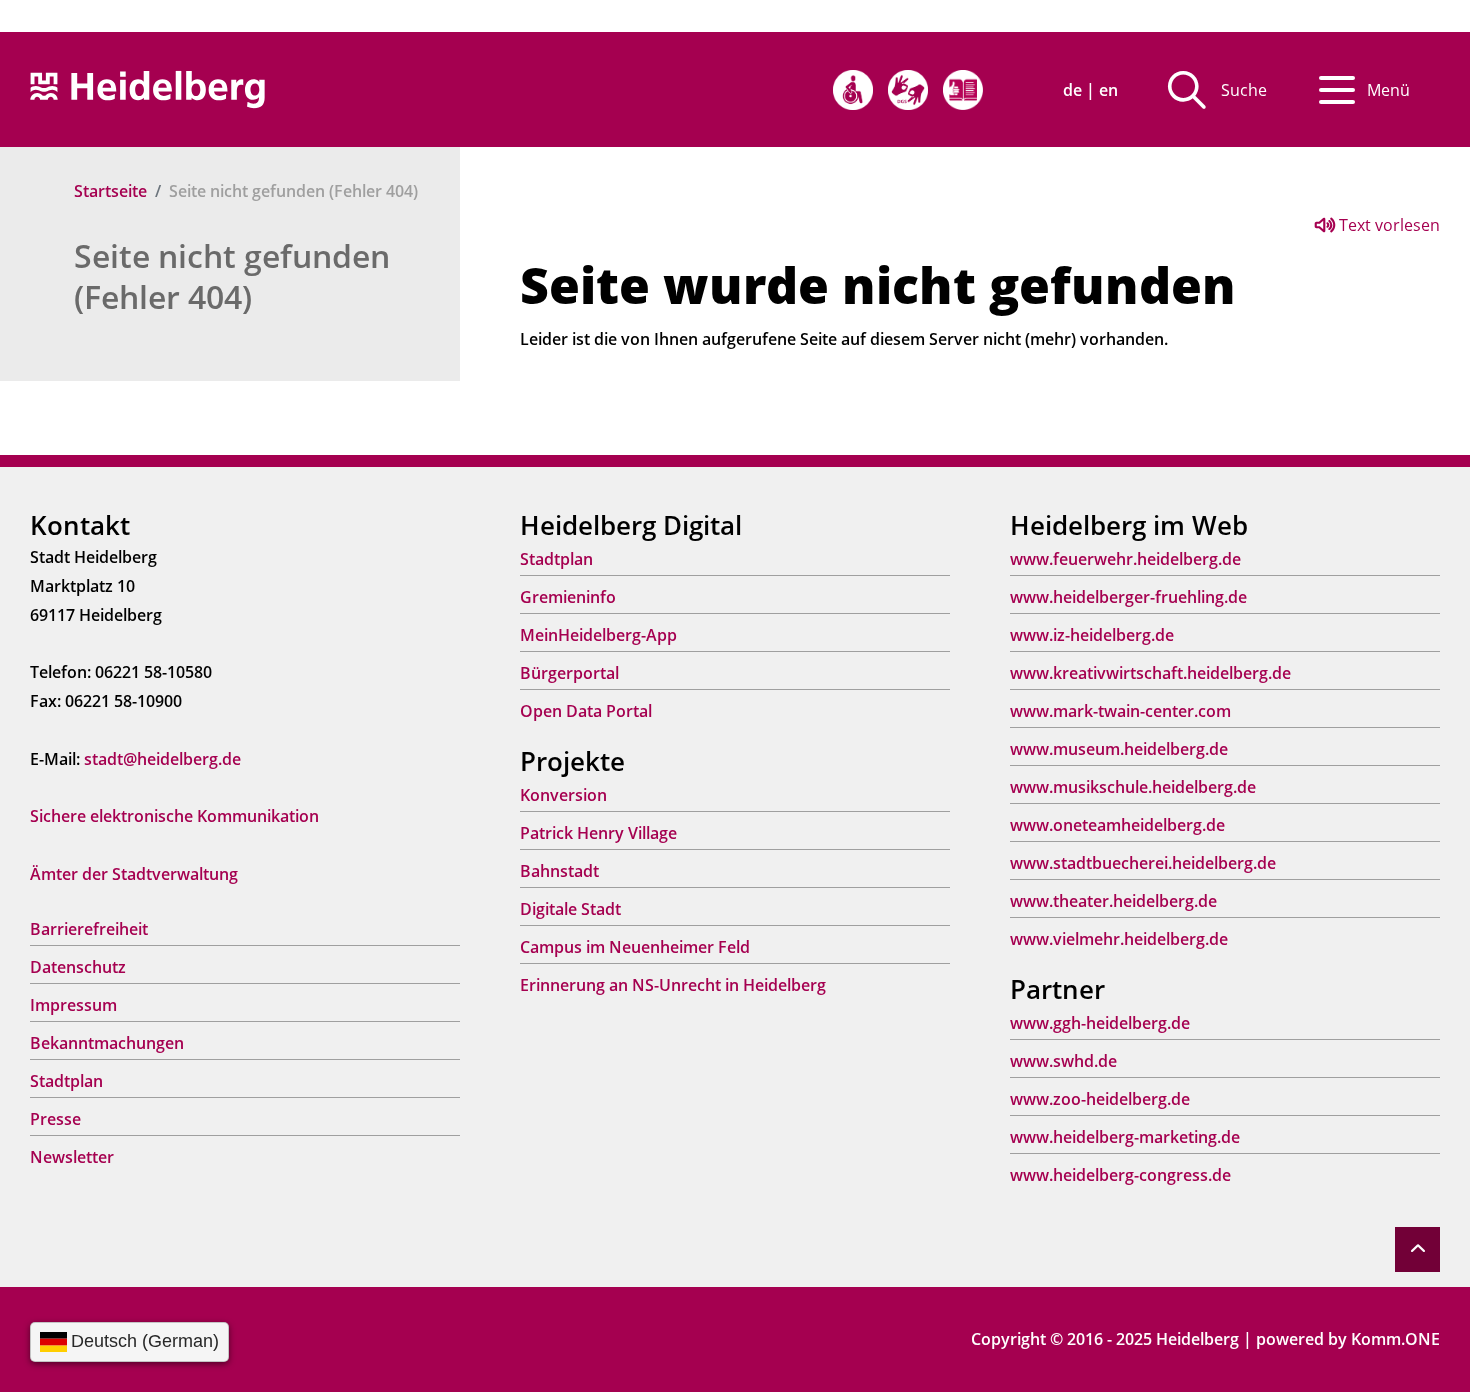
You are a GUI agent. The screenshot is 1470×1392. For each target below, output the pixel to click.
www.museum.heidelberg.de (1119, 749)
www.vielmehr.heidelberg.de (1119, 939)
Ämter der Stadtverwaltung (134, 874)
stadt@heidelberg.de (162, 759)
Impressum (73, 1005)
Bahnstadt (559, 871)
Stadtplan (66, 1081)
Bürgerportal (569, 673)
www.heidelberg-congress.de (1120, 1175)
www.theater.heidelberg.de (1113, 901)
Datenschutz (78, 967)
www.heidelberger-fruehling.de (1128, 597)
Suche (1244, 90)
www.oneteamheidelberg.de (1117, 825)
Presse (55, 1119)
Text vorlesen (1387, 225)
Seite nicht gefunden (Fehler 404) (232, 276)
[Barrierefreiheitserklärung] (853, 90)
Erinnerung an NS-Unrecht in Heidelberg (673, 985)
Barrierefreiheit (89, 929)
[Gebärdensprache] (908, 90)
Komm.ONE (1395, 1339)
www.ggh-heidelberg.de (1100, 1023)
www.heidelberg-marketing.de (1125, 1137)
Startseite (110, 191)
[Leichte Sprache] (963, 90)
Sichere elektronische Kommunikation (174, 816)
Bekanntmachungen (107, 1043)
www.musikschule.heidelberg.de (1133, 787)
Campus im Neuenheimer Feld (635, 947)
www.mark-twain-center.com (1120, 711)
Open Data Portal (586, 711)
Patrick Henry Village (598, 833)
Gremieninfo (568, 597)
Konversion (563, 795)
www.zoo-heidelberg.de (1100, 1099)
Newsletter (72, 1157)
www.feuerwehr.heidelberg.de (1125, 559)
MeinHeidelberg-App (598, 635)
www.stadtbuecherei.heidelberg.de (1143, 863)
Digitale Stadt (570, 909)
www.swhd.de (1063, 1061)
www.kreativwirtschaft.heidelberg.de (1150, 673)
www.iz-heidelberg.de (1092, 635)
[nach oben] (1417, 1249)
